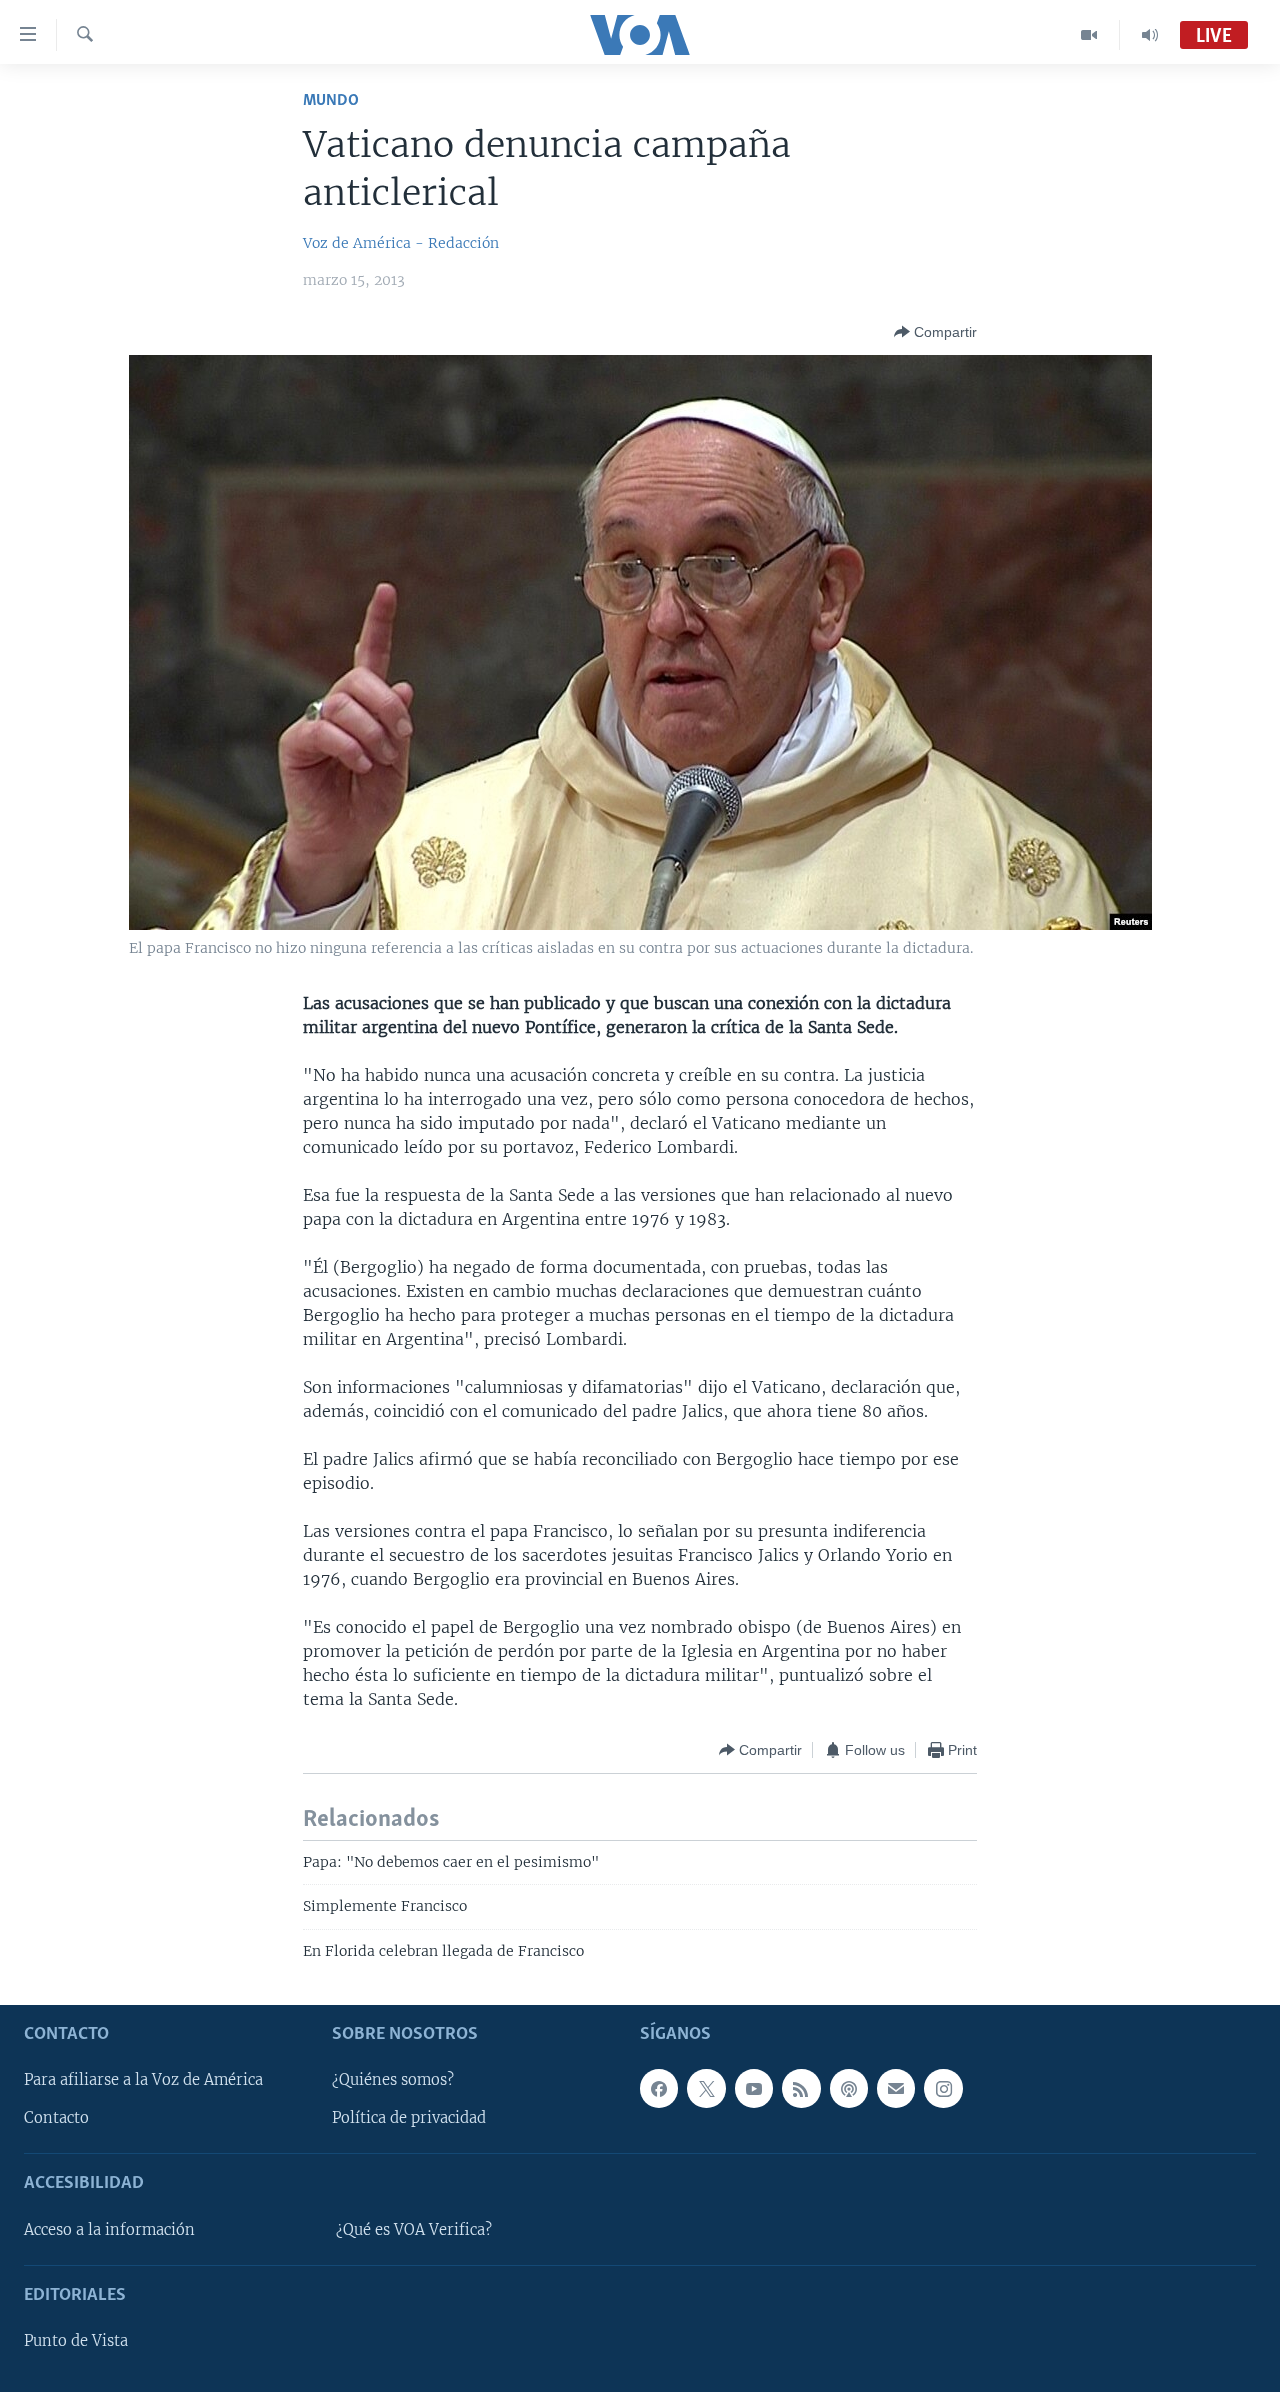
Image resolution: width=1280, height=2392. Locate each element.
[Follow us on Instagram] (943, 2088)
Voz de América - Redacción (401, 243)
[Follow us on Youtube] (754, 2088)
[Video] (1089, 35)
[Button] (935, 332)
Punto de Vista (76, 2341)
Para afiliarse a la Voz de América (143, 2080)
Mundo (331, 100)
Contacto (56, 2118)
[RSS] (801, 2088)
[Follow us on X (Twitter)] (706, 2088)
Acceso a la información (109, 2230)
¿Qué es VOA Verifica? (414, 2230)
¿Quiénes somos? (393, 2080)
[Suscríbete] (896, 2088)
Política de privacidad (409, 2118)
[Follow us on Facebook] (659, 2088)
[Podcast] (849, 2088)
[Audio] (1150, 35)
